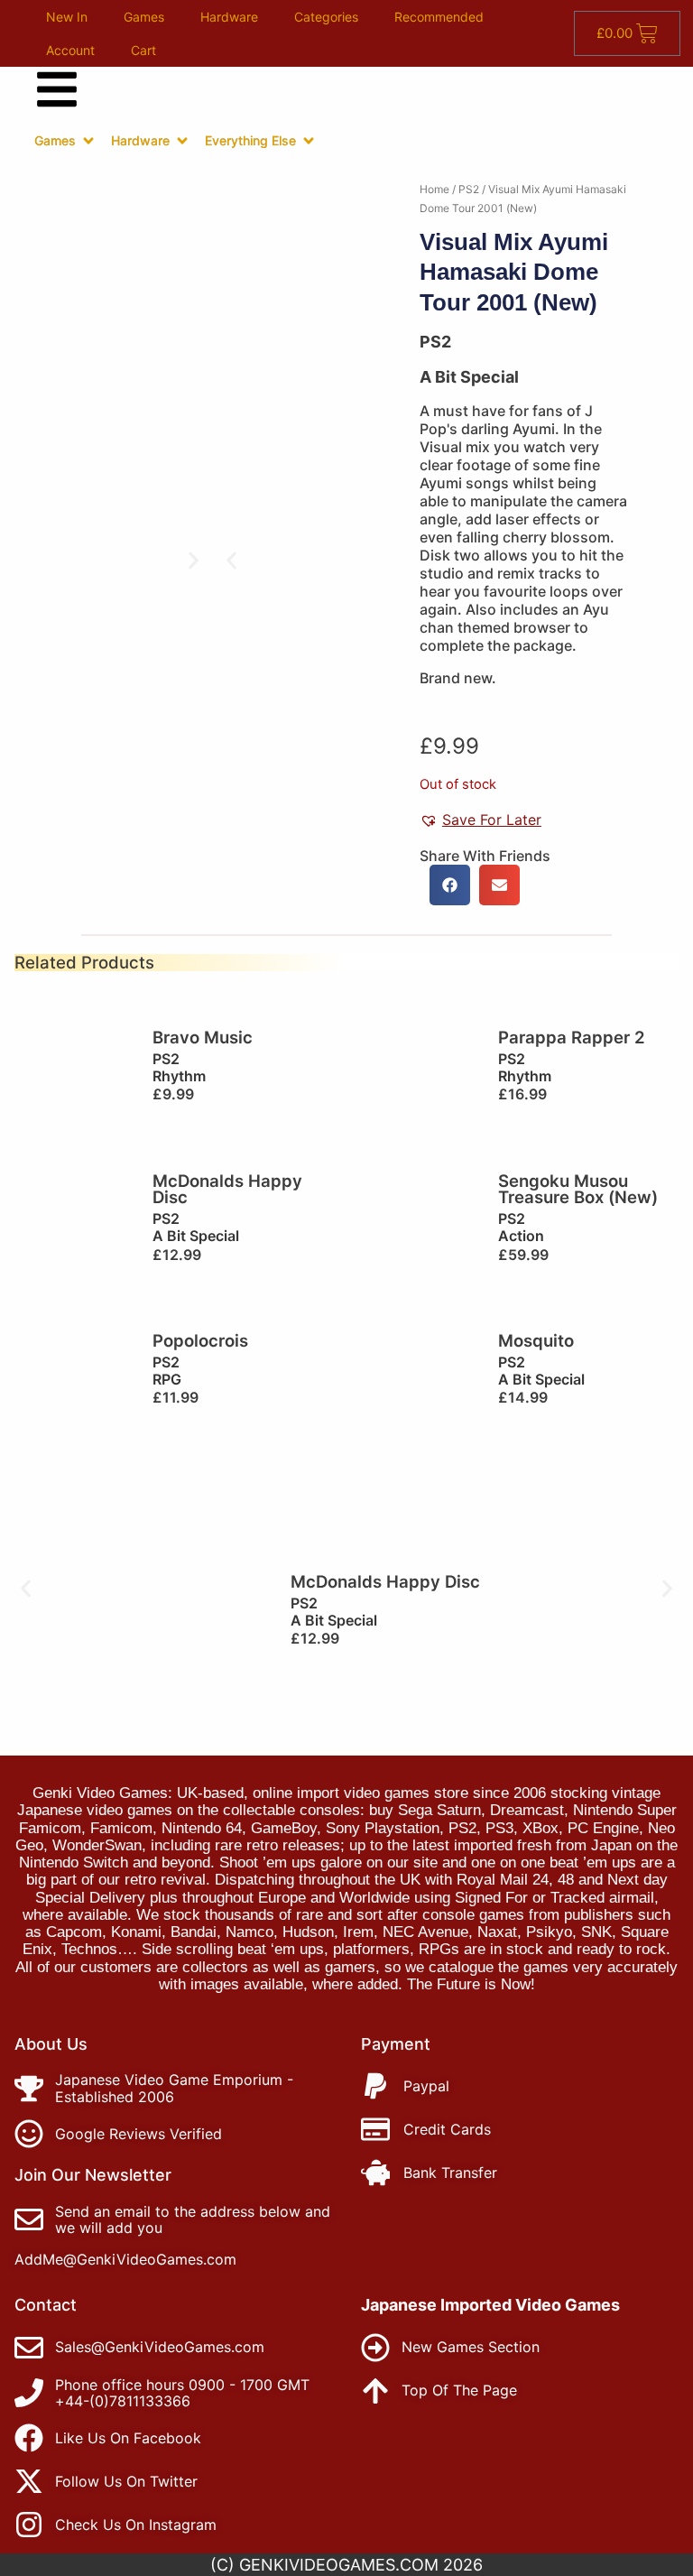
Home (434, 189)
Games (144, 17)
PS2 (469, 189)
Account (70, 50)
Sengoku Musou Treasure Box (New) (578, 1189)
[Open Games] (88, 141)
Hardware (229, 17)
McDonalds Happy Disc (227, 1189)
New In (67, 17)
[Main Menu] (57, 89)
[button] (231, 560)
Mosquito (536, 1340)
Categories (326, 17)
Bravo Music (203, 1037)
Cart (143, 50)
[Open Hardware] (182, 141)
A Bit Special (469, 377)
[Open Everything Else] (309, 141)
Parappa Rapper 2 (572, 1037)
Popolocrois (200, 1340)
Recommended (439, 17)
